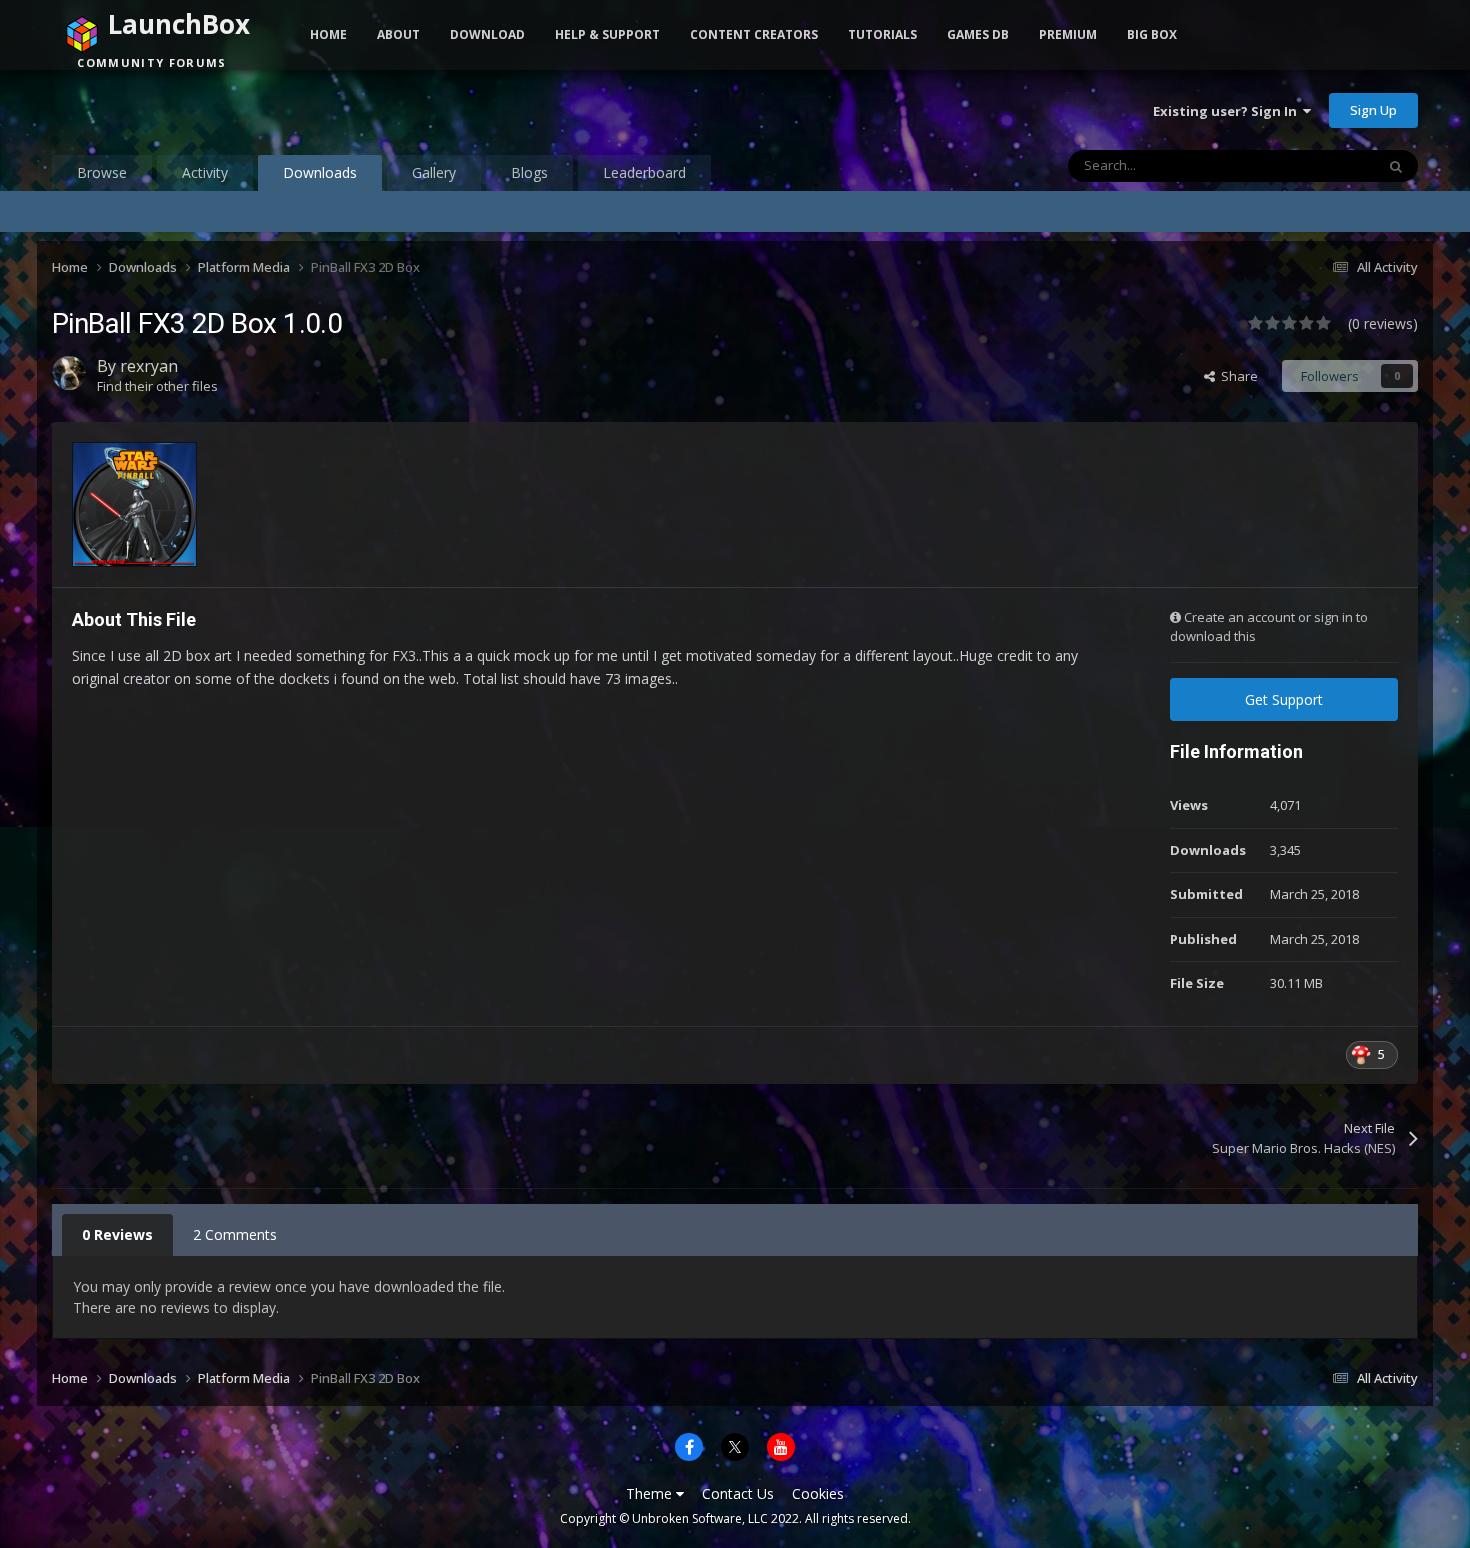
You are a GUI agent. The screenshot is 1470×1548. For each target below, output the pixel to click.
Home (328, 34)
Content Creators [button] (754, 34)
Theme (651, 1493)
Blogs (529, 172)
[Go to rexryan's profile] (69, 373)
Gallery (434, 172)
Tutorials (882, 34)
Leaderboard (644, 172)
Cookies (818, 1493)
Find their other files (157, 386)
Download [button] (487, 34)
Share (1236, 376)
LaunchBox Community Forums (212, 110)
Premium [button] (1068, 34)
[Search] (1396, 166)
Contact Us (738, 1493)
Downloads (320, 172)
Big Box (1152, 34)
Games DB (978, 34)
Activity (205, 172)
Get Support (1284, 699)
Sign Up (1373, 110)
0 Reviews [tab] (117, 1234)
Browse (102, 172)
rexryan (149, 366)
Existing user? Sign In (1228, 111)
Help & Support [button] (607, 34)
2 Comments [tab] (235, 1234)
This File (1324, 165)
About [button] (398, 34)
